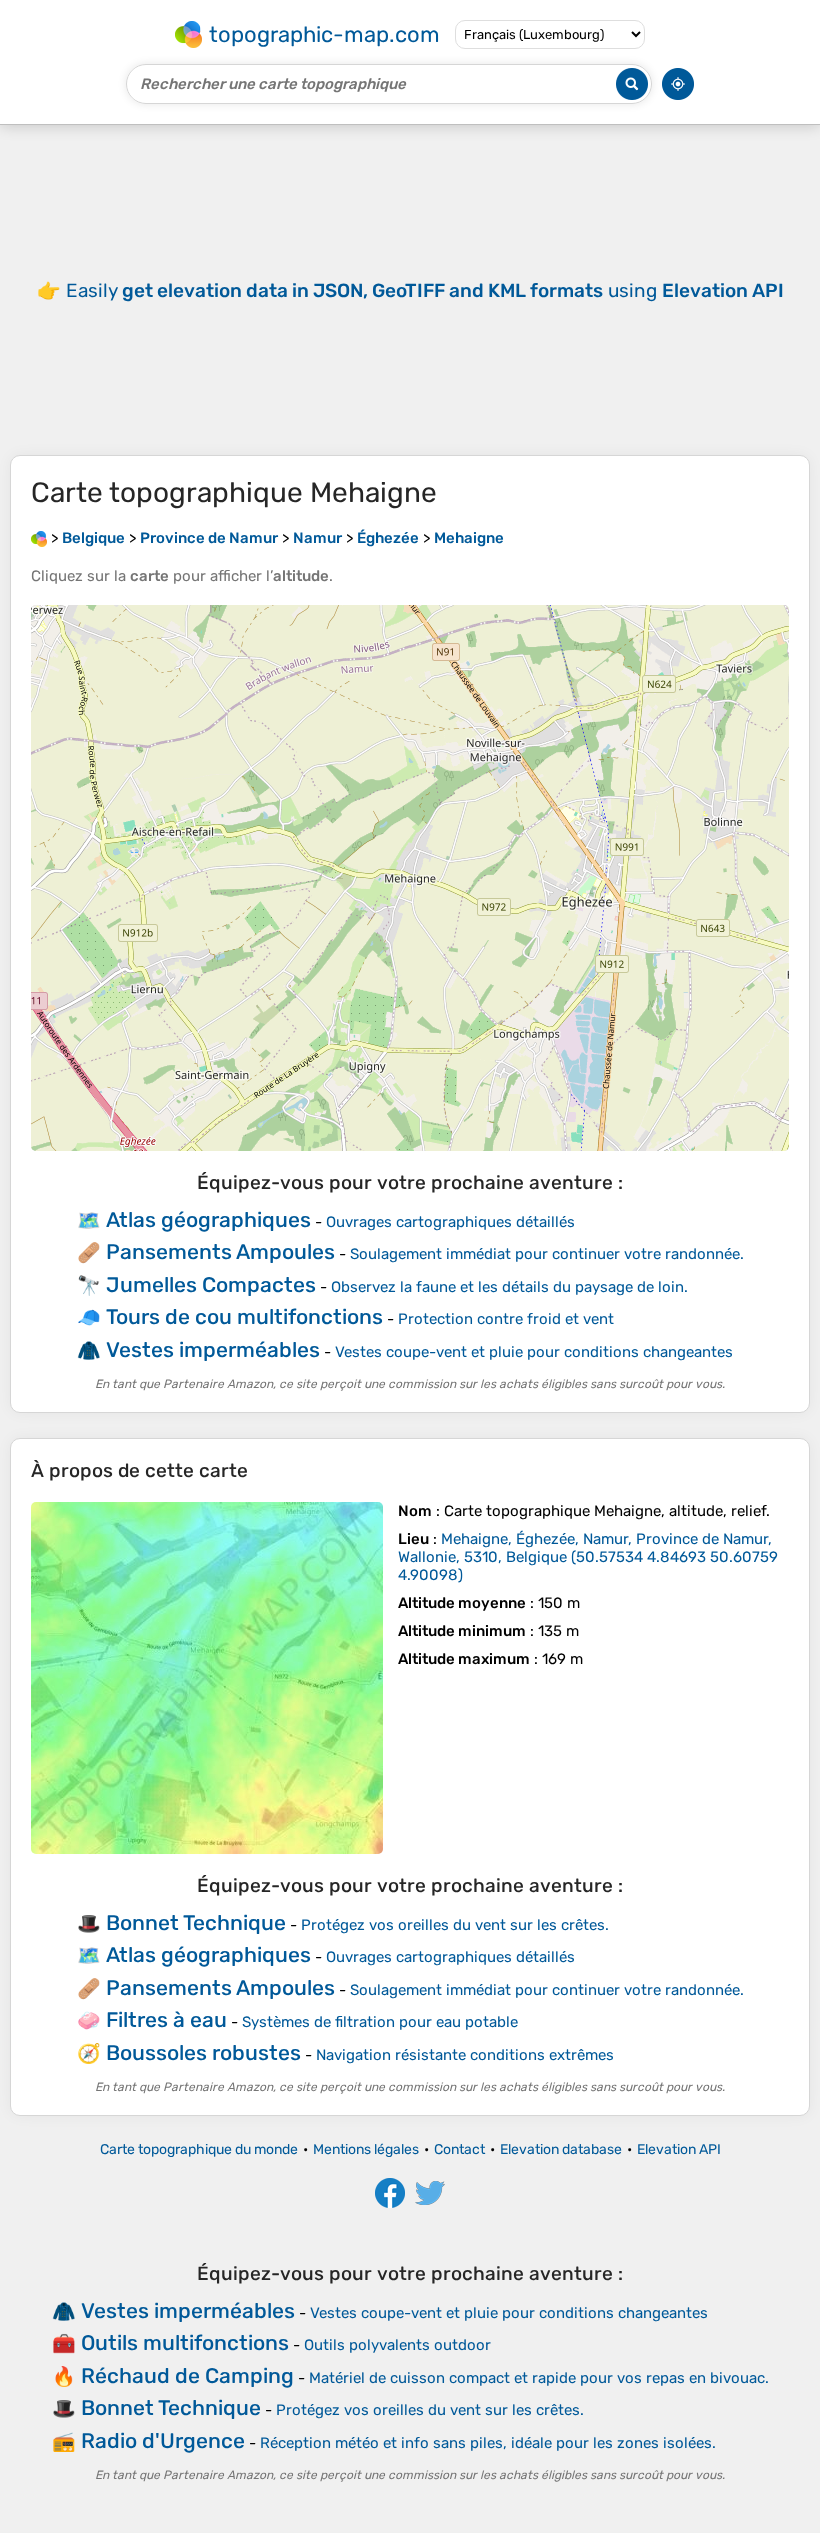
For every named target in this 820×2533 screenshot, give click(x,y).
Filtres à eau (166, 2019)
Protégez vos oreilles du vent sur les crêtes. (455, 1925)
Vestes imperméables (213, 1349)
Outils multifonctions (185, 2342)
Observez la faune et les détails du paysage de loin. (509, 1287)
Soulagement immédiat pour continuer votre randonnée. (547, 1254)
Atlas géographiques (208, 1219)
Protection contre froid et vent (506, 1319)
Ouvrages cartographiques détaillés (450, 1222)
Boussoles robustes (203, 2052)
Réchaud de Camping (187, 2375)
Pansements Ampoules (220, 1251)
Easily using (425, 290)
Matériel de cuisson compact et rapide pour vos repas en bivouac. (539, 2378)
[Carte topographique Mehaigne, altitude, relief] (207, 1678)
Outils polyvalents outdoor (397, 2345)
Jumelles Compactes (211, 1284)
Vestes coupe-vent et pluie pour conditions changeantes (534, 1352)
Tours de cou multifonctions (244, 1316)
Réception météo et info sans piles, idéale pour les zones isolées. (488, 2443)
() (588, 1557)
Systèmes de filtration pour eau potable (380, 2022)
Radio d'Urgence (163, 2440)
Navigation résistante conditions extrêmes (465, 2055)
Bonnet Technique (196, 1922)
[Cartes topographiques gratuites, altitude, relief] (39, 538)
